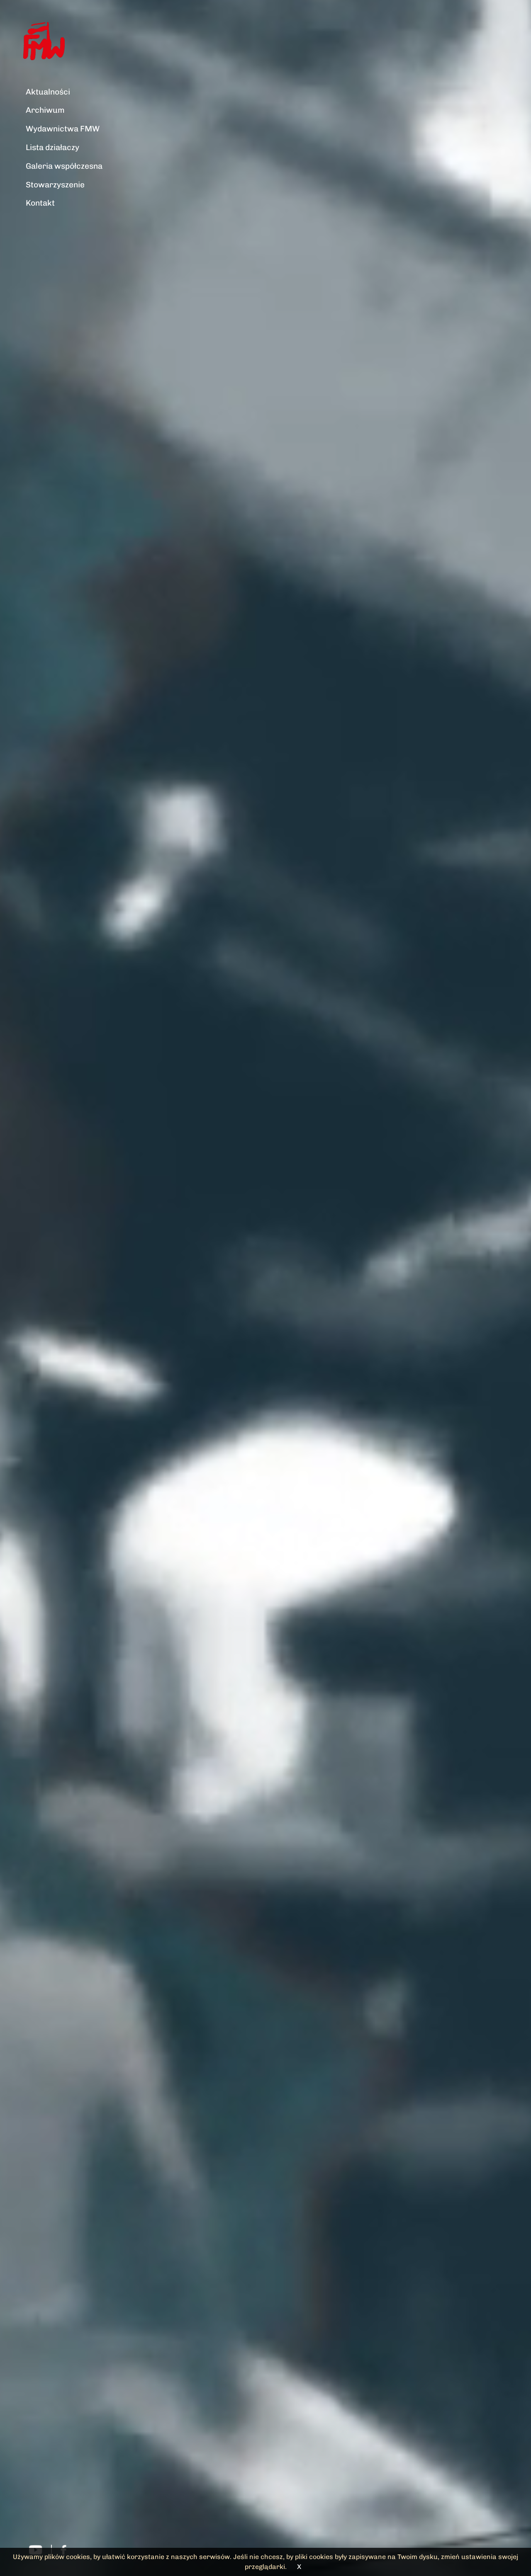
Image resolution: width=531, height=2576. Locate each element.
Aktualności (48, 92)
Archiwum (45, 110)
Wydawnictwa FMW (63, 129)
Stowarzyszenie (55, 185)
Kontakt (40, 203)
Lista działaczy (52, 147)
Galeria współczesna (64, 166)
